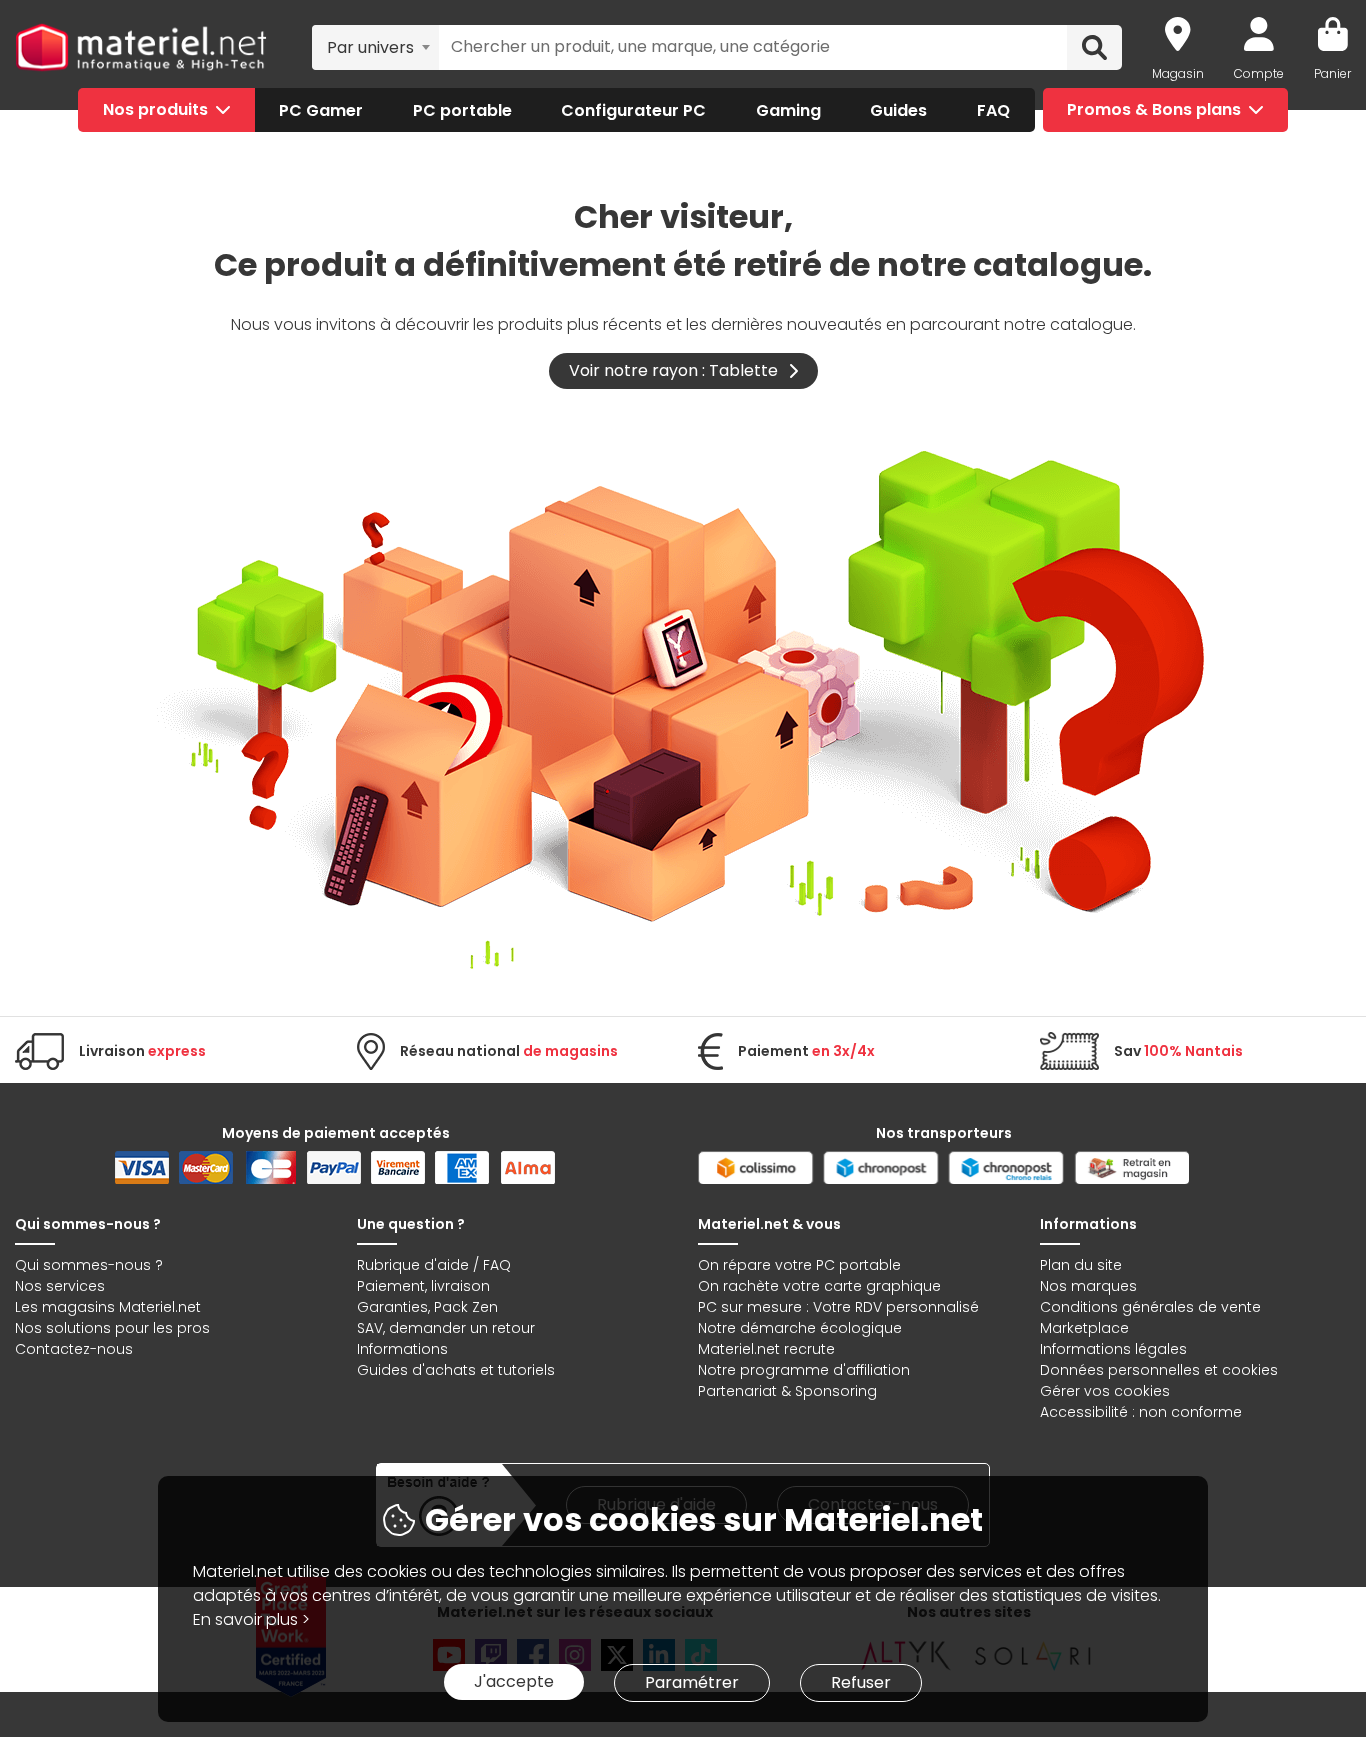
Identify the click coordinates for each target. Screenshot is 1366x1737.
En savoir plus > (251, 1619)
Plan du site (1081, 1265)
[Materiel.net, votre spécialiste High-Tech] (141, 48)
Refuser (861, 1682)
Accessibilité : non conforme (1141, 1412)
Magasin (1178, 73)
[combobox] (375, 47)
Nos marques (1088, 1286)
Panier (1332, 73)
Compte (1259, 73)
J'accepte (514, 1681)
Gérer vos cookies (1105, 1391)
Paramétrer (692, 1682)
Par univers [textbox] (370, 47)
